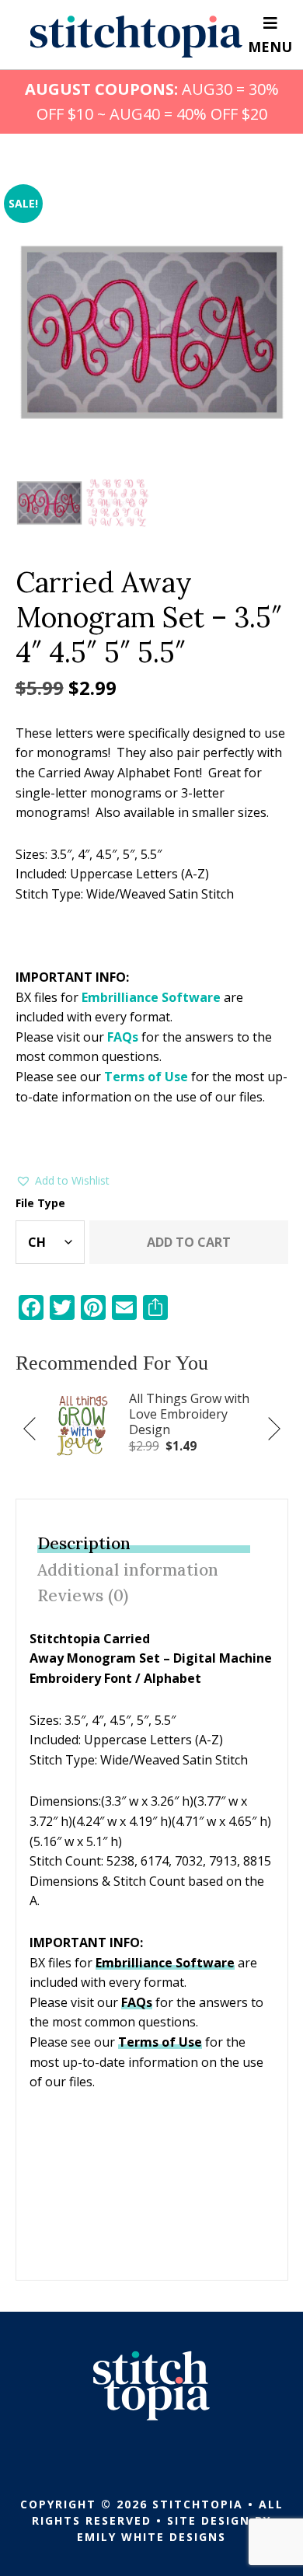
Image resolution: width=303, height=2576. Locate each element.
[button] (63, 1181)
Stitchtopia (136, 37)
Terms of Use (146, 1077)
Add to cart (189, 1242)
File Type (40, 1203)
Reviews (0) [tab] (83, 1595)
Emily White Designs (151, 2537)
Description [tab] (84, 1543)
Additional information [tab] (128, 1570)
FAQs (123, 1037)
